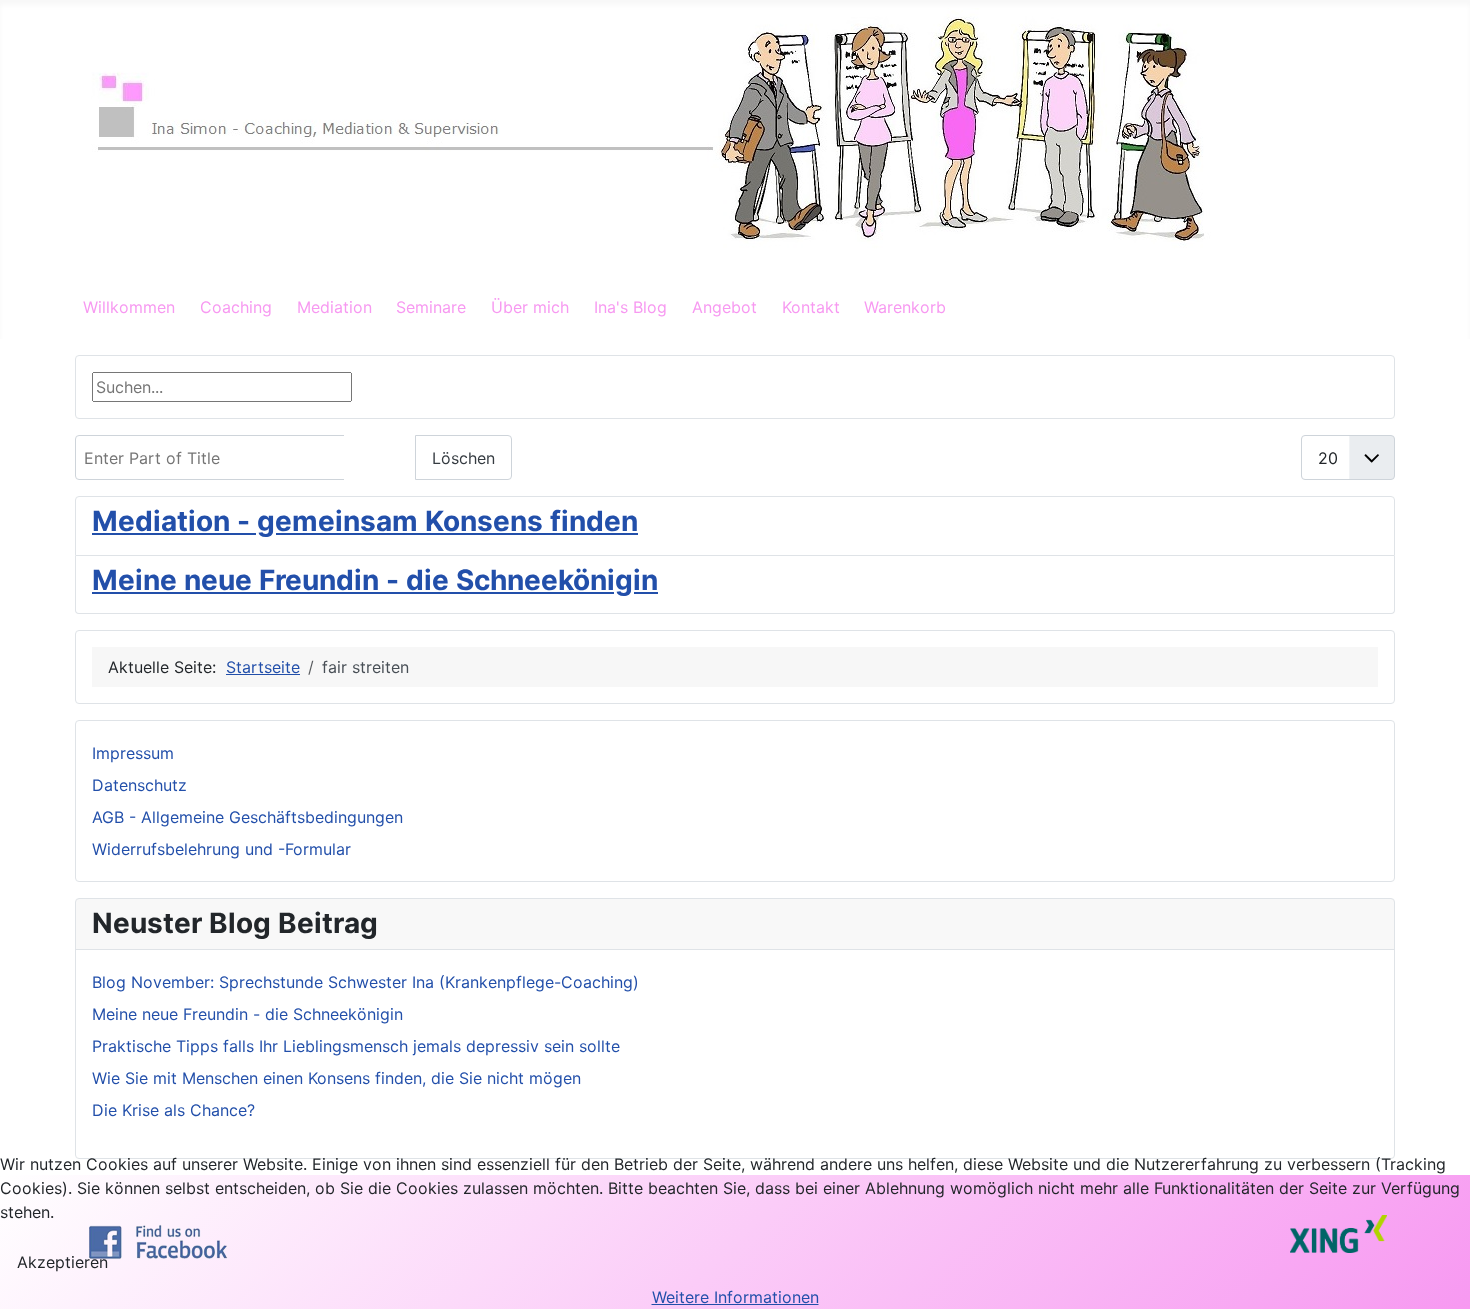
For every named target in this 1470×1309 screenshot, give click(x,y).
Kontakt (811, 307)
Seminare (431, 307)
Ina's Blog (630, 307)
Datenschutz (139, 785)
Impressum (133, 753)
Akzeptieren (62, 1262)
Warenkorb (905, 307)
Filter (380, 458)
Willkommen (129, 307)
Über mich (530, 307)
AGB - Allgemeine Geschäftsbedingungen (247, 817)
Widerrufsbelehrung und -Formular (221, 849)
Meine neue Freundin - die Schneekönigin (375, 580)
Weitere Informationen (735, 1297)
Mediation (334, 307)
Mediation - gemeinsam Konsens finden (365, 521)
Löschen (463, 458)
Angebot (724, 307)
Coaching (236, 307)
